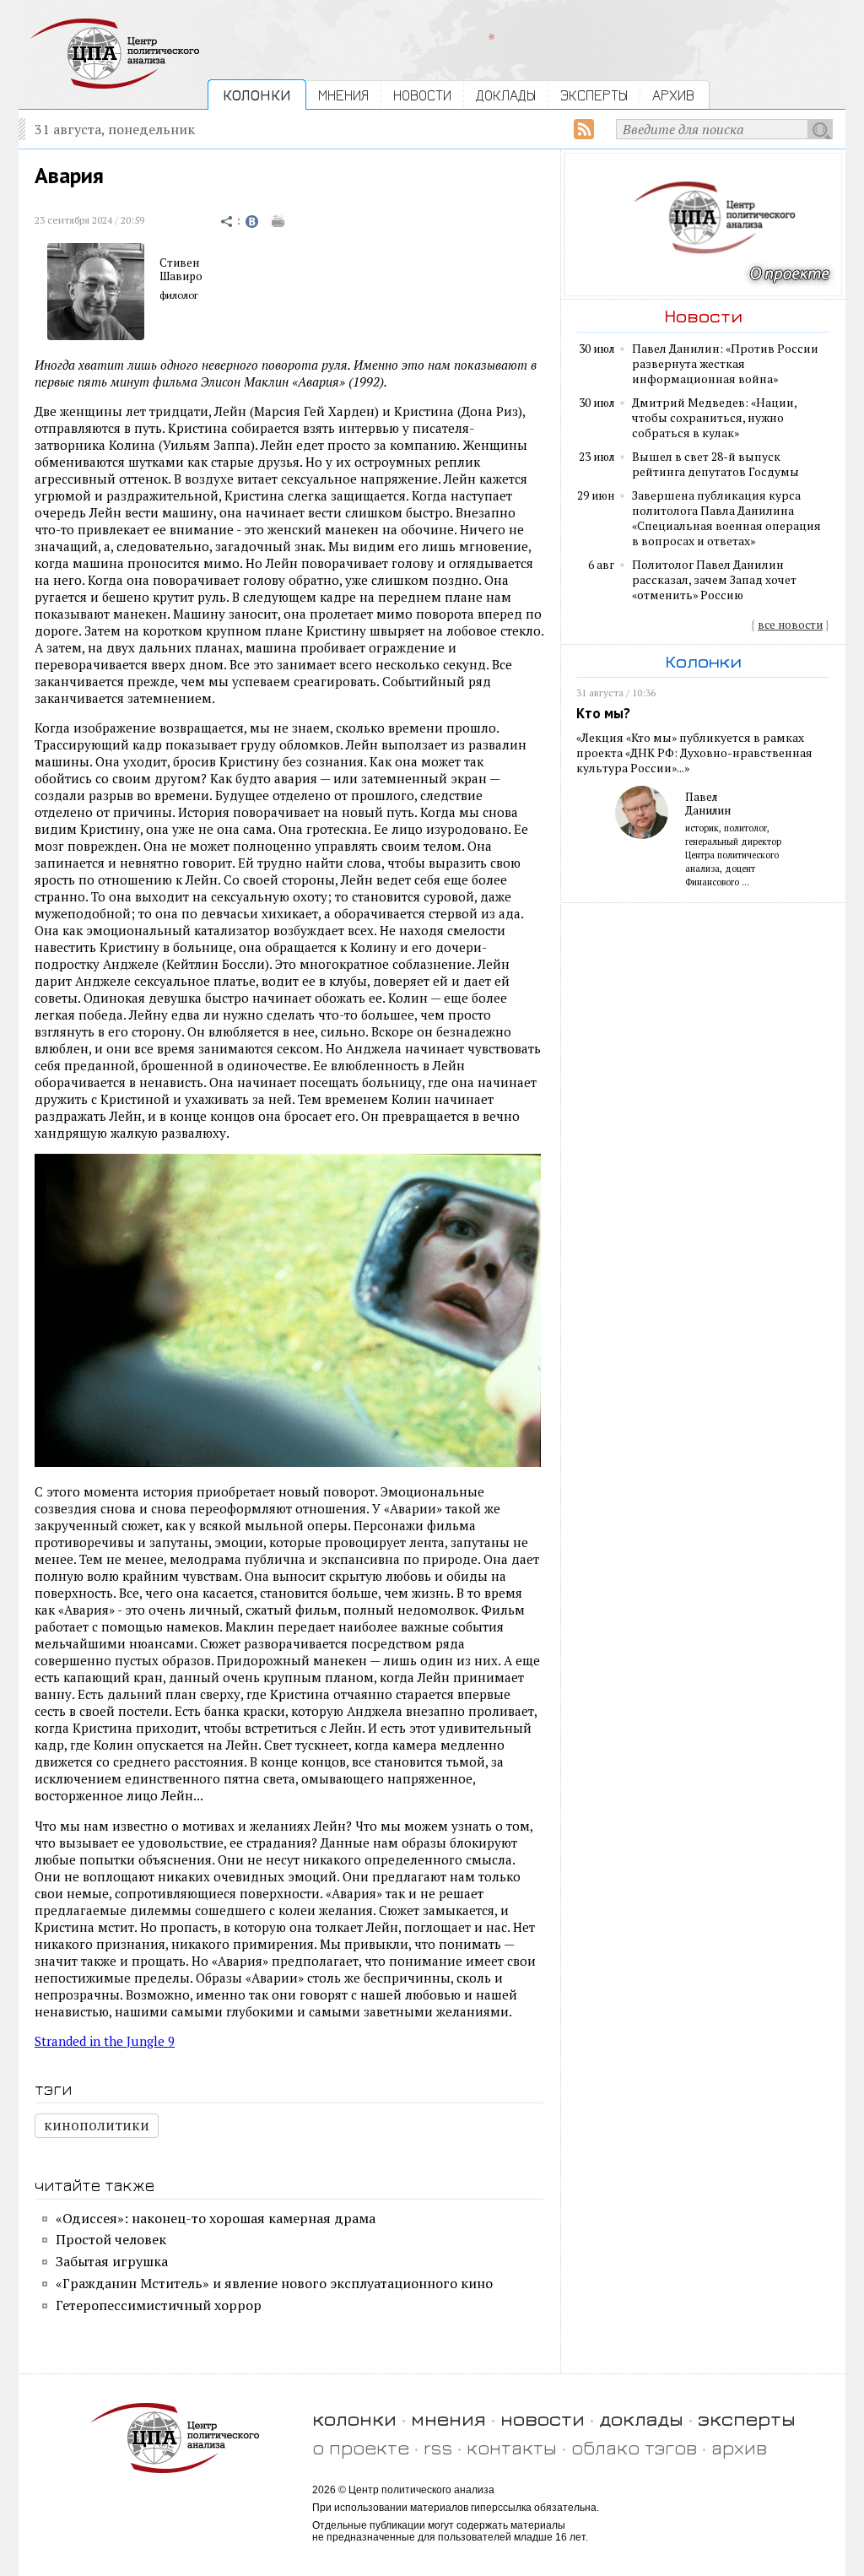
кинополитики (97, 2125)
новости (543, 2419)
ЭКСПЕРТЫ (594, 95)
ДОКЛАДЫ (506, 95)
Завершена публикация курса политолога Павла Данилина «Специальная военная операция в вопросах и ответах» (726, 518)
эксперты (747, 2419)
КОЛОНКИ (257, 95)
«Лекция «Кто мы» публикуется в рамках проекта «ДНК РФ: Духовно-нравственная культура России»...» (694, 753)
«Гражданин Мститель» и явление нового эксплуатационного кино (274, 2283)
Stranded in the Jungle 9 (105, 2041)
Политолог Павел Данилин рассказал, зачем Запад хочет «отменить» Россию (714, 580)
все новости (790, 625)
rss (438, 2447)
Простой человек (111, 2239)
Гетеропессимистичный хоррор (159, 2305)
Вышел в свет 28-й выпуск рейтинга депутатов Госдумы (715, 464)
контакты (512, 2447)
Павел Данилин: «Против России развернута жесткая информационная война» (725, 364)
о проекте (361, 2447)
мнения (448, 2419)
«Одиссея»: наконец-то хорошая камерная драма (216, 2218)
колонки (354, 2419)
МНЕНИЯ (343, 95)
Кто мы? (603, 713)
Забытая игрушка (112, 2261)
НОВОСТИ (422, 95)
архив (739, 2447)
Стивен (179, 262)
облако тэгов (634, 2447)
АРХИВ (673, 95)
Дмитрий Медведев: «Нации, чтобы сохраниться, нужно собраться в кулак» (714, 418)
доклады (641, 2419)
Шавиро (181, 276)
